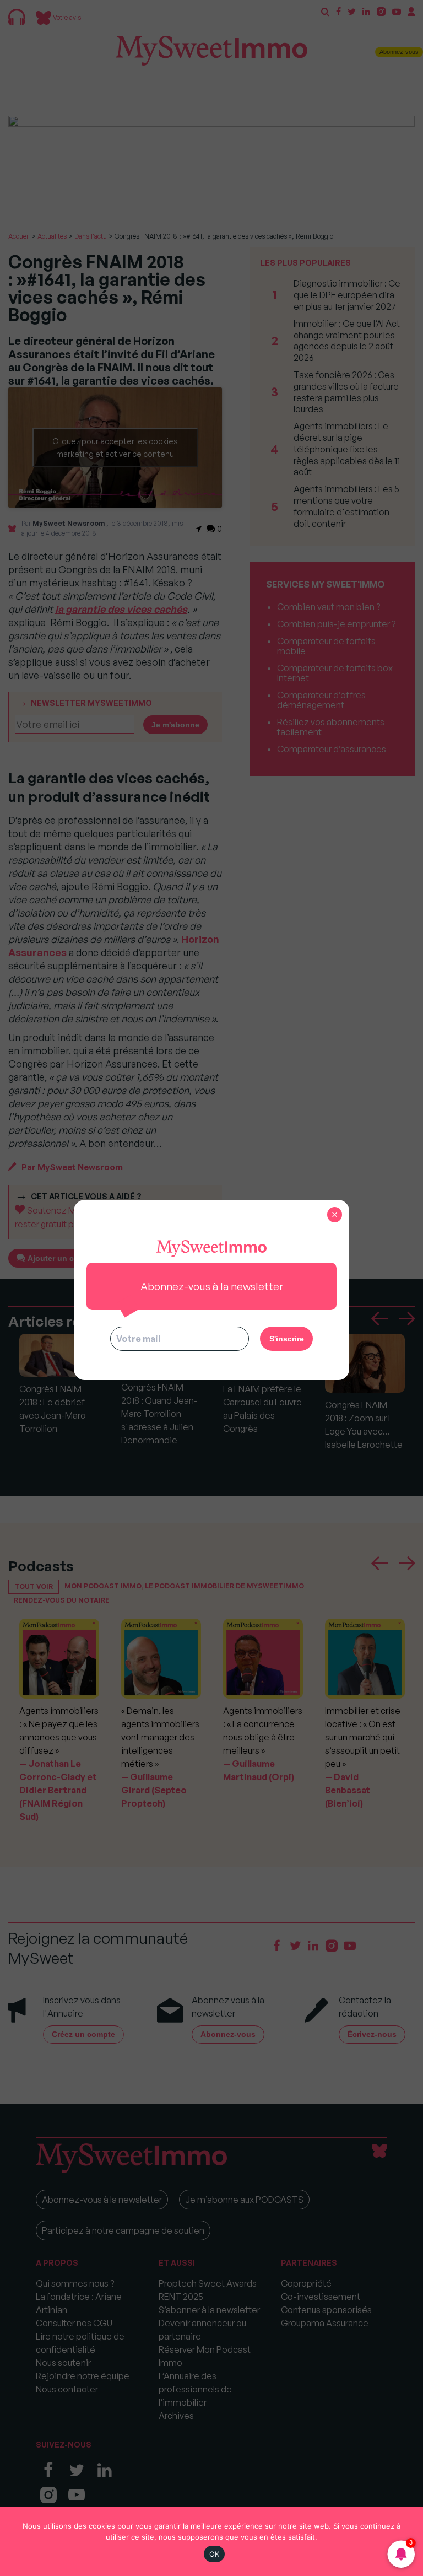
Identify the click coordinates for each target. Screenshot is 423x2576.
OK (215, 2554)
